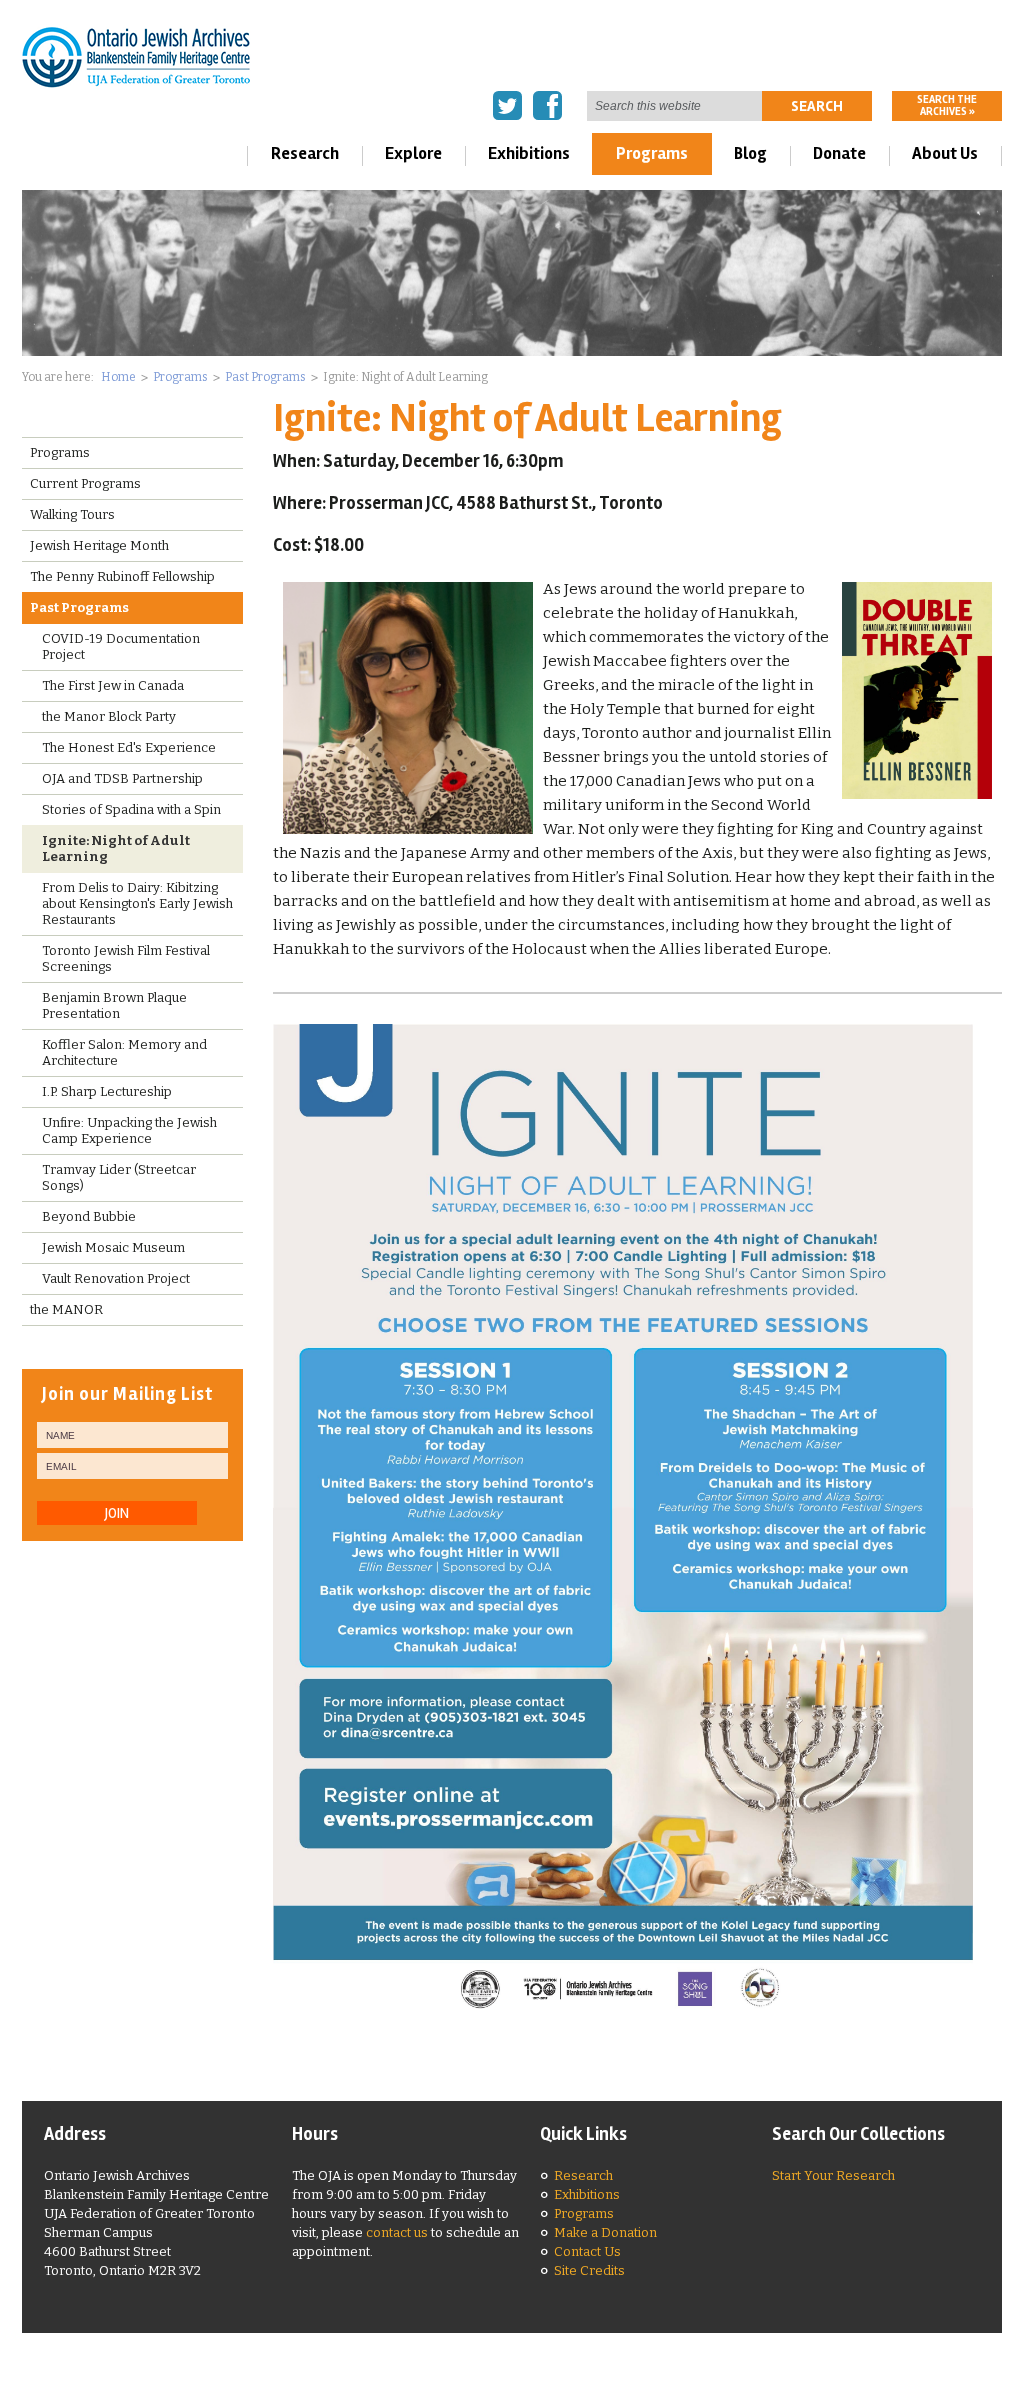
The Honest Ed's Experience (129, 747)
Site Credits (589, 2270)
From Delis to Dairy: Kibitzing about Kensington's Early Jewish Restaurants (137, 903)
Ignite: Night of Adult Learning (116, 848)
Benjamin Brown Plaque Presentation (114, 1005)
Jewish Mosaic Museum (113, 1247)
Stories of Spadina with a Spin (131, 809)
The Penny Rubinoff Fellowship (122, 576)
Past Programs (265, 377)
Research (305, 153)
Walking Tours (72, 514)
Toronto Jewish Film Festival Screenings (126, 958)
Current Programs (85, 483)
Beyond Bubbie (89, 1216)
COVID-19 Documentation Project (121, 646)
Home (118, 377)
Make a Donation (605, 2232)
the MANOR (66, 1309)
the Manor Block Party (109, 716)
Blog (750, 153)
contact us (397, 2232)
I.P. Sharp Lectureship (107, 1091)
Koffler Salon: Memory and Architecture (124, 1052)
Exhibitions (529, 153)
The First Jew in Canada (113, 685)
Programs (652, 153)
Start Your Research (833, 2175)
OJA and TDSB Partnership (122, 778)
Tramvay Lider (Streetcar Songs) (119, 1177)
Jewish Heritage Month (99, 545)
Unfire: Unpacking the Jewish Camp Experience (129, 1130)
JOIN (117, 1513)
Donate (839, 153)
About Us (945, 153)
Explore (413, 153)
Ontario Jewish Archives (136, 56)
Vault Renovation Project (116, 1278)
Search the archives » (947, 105)
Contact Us (587, 2251)
